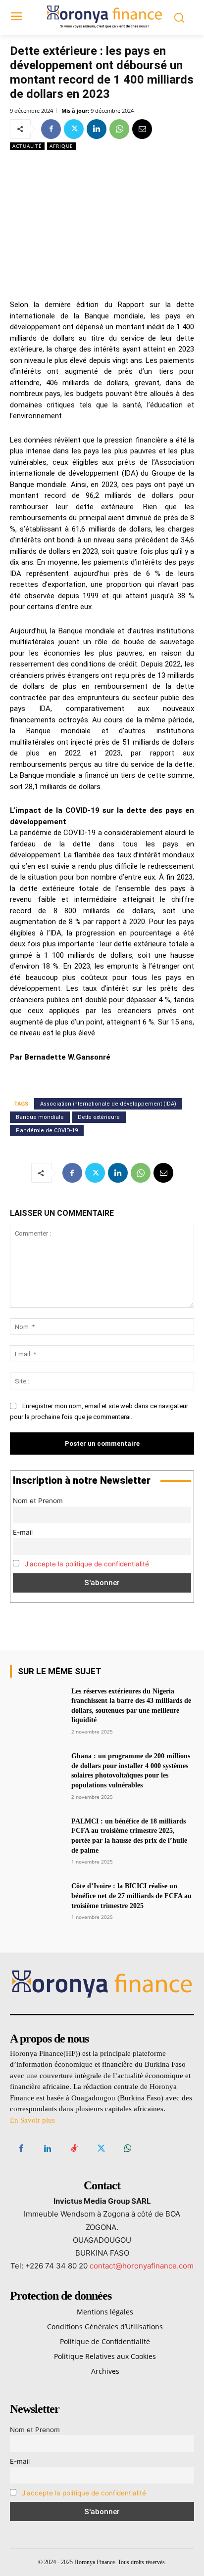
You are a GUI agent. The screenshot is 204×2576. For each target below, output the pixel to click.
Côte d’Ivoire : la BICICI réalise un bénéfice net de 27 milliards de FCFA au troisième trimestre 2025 (131, 1896)
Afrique (61, 146)
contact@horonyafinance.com (142, 2266)
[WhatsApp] (119, 129)
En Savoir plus (32, 2120)
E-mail (23, 1532)
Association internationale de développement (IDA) (108, 1104)
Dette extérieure (99, 1117)
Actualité (27, 146)
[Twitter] (74, 129)
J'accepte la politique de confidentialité (87, 1564)
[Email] (142, 129)
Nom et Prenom (38, 1501)
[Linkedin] (97, 129)
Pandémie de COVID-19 (47, 1131)
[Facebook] (51, 129)
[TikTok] (74, 2149)
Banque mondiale (40, 1117)
